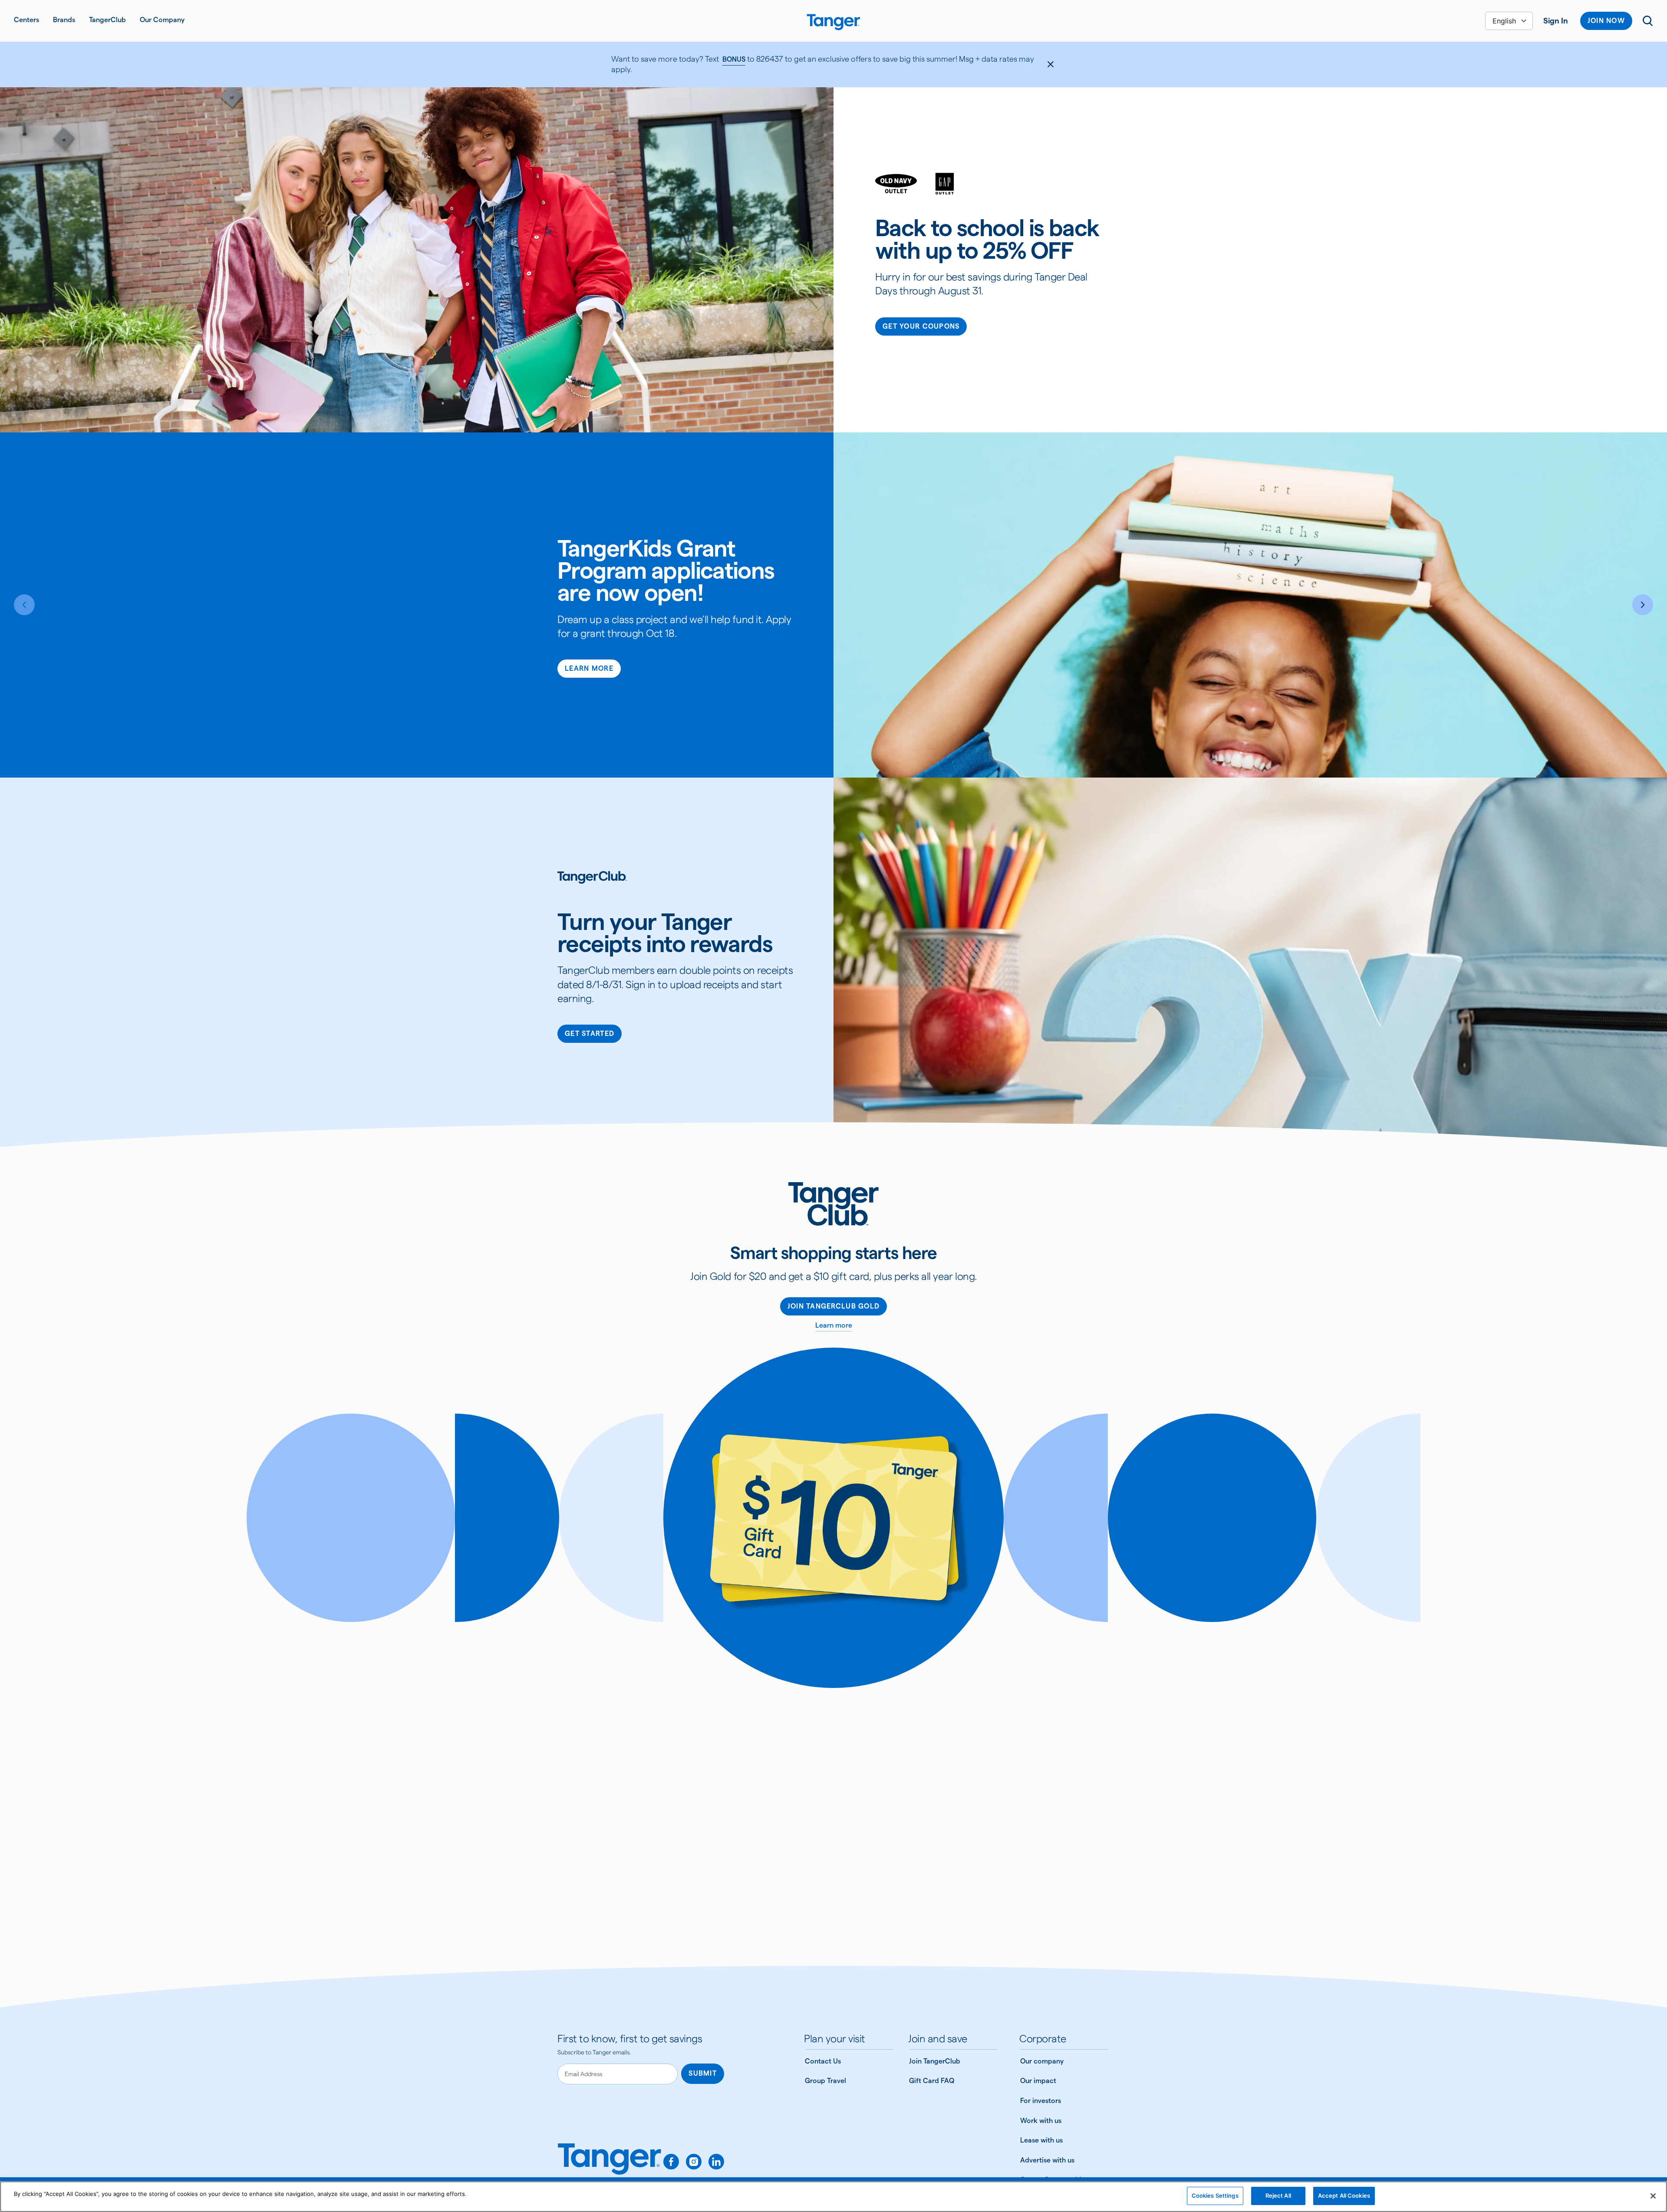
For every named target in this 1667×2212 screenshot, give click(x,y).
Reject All (1278, 2196)
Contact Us (823, 2061)
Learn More (589, 668)
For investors (1041, 2101)
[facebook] (671, 2162)
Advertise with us (1047, 2160)
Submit (703, 2073)
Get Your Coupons (921, 326)
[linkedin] (716, 2162)
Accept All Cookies (1344, 2196)
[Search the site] (1648, 21)
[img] (833, 22)
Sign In (1556, 21)
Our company (1042, 2061)
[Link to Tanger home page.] (609, 2165)
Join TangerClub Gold (834, 1306)
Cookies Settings (1215, 2196)
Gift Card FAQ (932, 2081)
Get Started (590, 1033)
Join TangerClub (935, 2061)
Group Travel (825, 2081)
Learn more (834, 1325)
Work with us (1041, 2121)
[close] (1051, 64)
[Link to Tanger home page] (833, 21)
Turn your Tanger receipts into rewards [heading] (665, 933)
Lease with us (1041, 2140)
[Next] (1643, 605)
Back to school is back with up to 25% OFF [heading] (987, 239)
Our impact (1038, 2081)
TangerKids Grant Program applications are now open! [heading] (666, 570)
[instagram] (694, 2162)
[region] (833, 2197)
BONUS (734, 59)
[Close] (1653, 2196)
